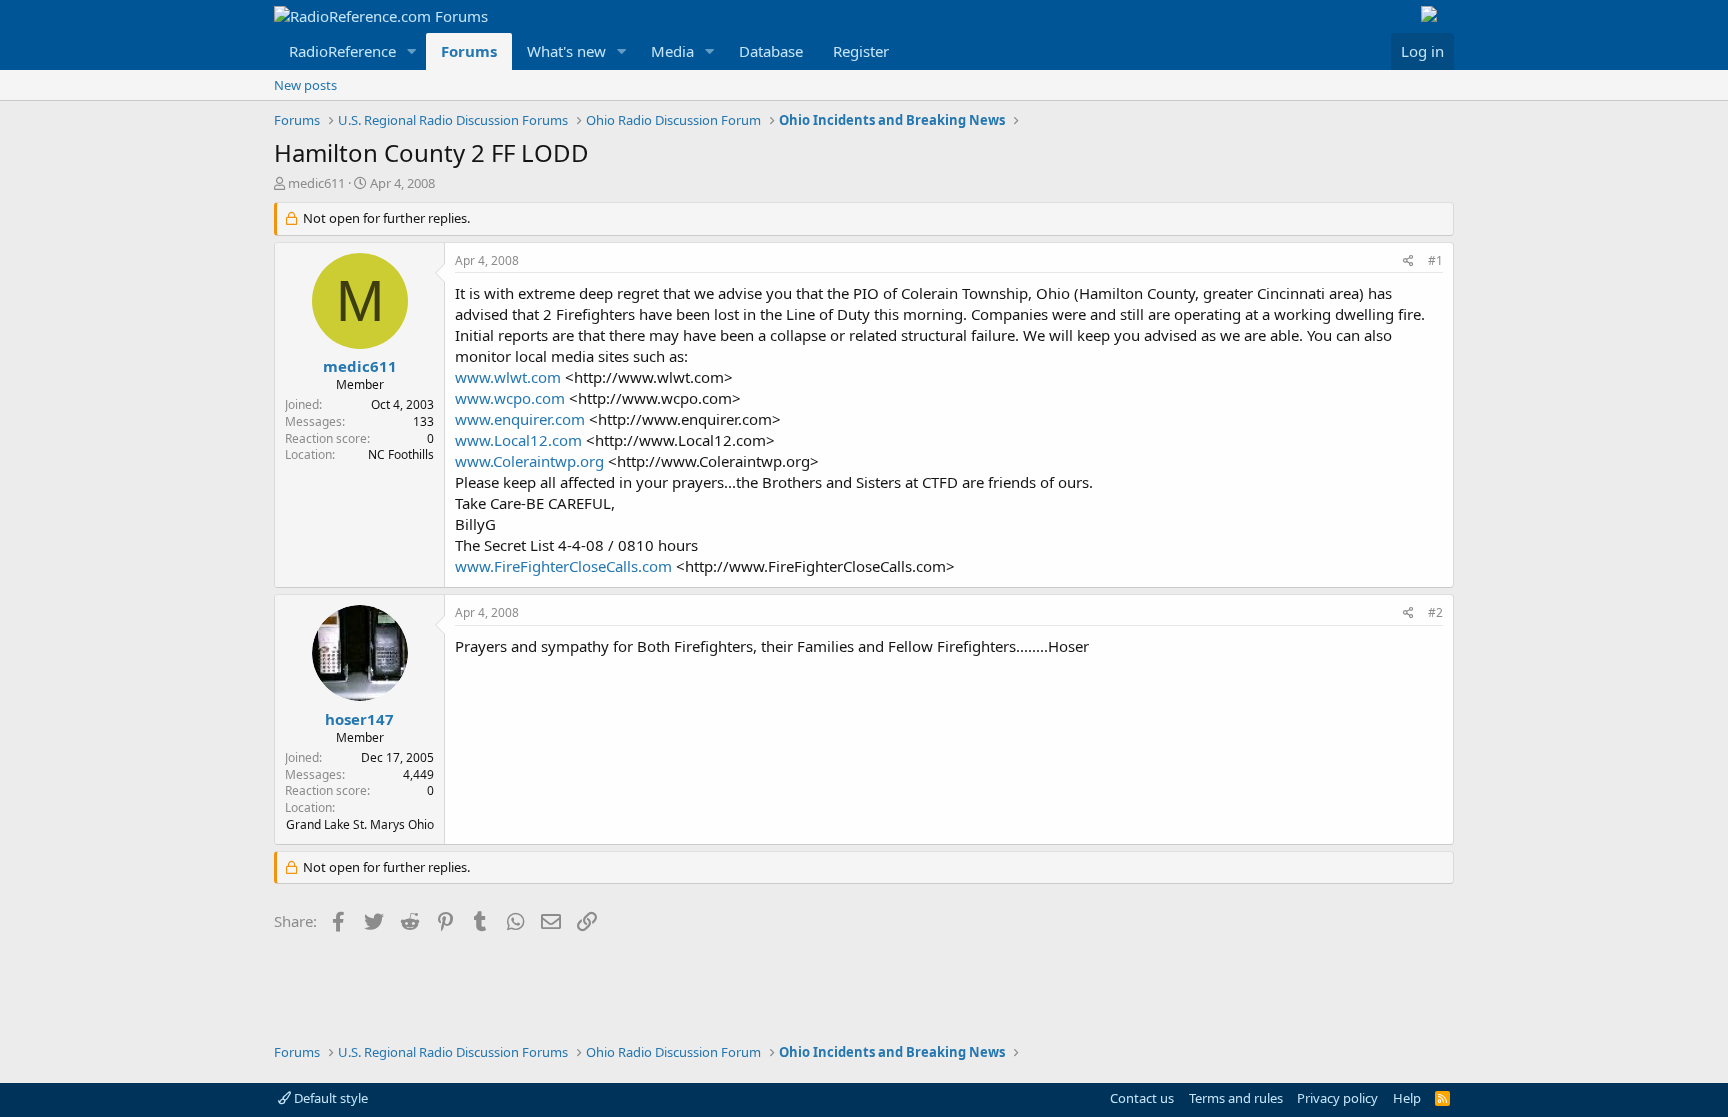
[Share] (1408, 261)
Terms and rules (1236, 1098)
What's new (566, 51)
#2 (1435, 612)
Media (672, 51)
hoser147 (359, 719)
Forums (469, 51)
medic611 (316, 183)
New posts (305, 85)
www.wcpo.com (510, 398)
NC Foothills (401, 454)
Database (771, 51)
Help (1407, 1098)
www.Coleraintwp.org (529, 461)
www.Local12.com (518, 440)
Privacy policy (1337, 1098)
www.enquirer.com (520, 419)
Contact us (1142, 1098)
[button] (412, 51)
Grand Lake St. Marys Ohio (360, 824)
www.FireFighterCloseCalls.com (563, 566)
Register (861, 51)
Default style (329, 1098)
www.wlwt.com (508, 377)
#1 (1435, 260)
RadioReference (342, 51)
